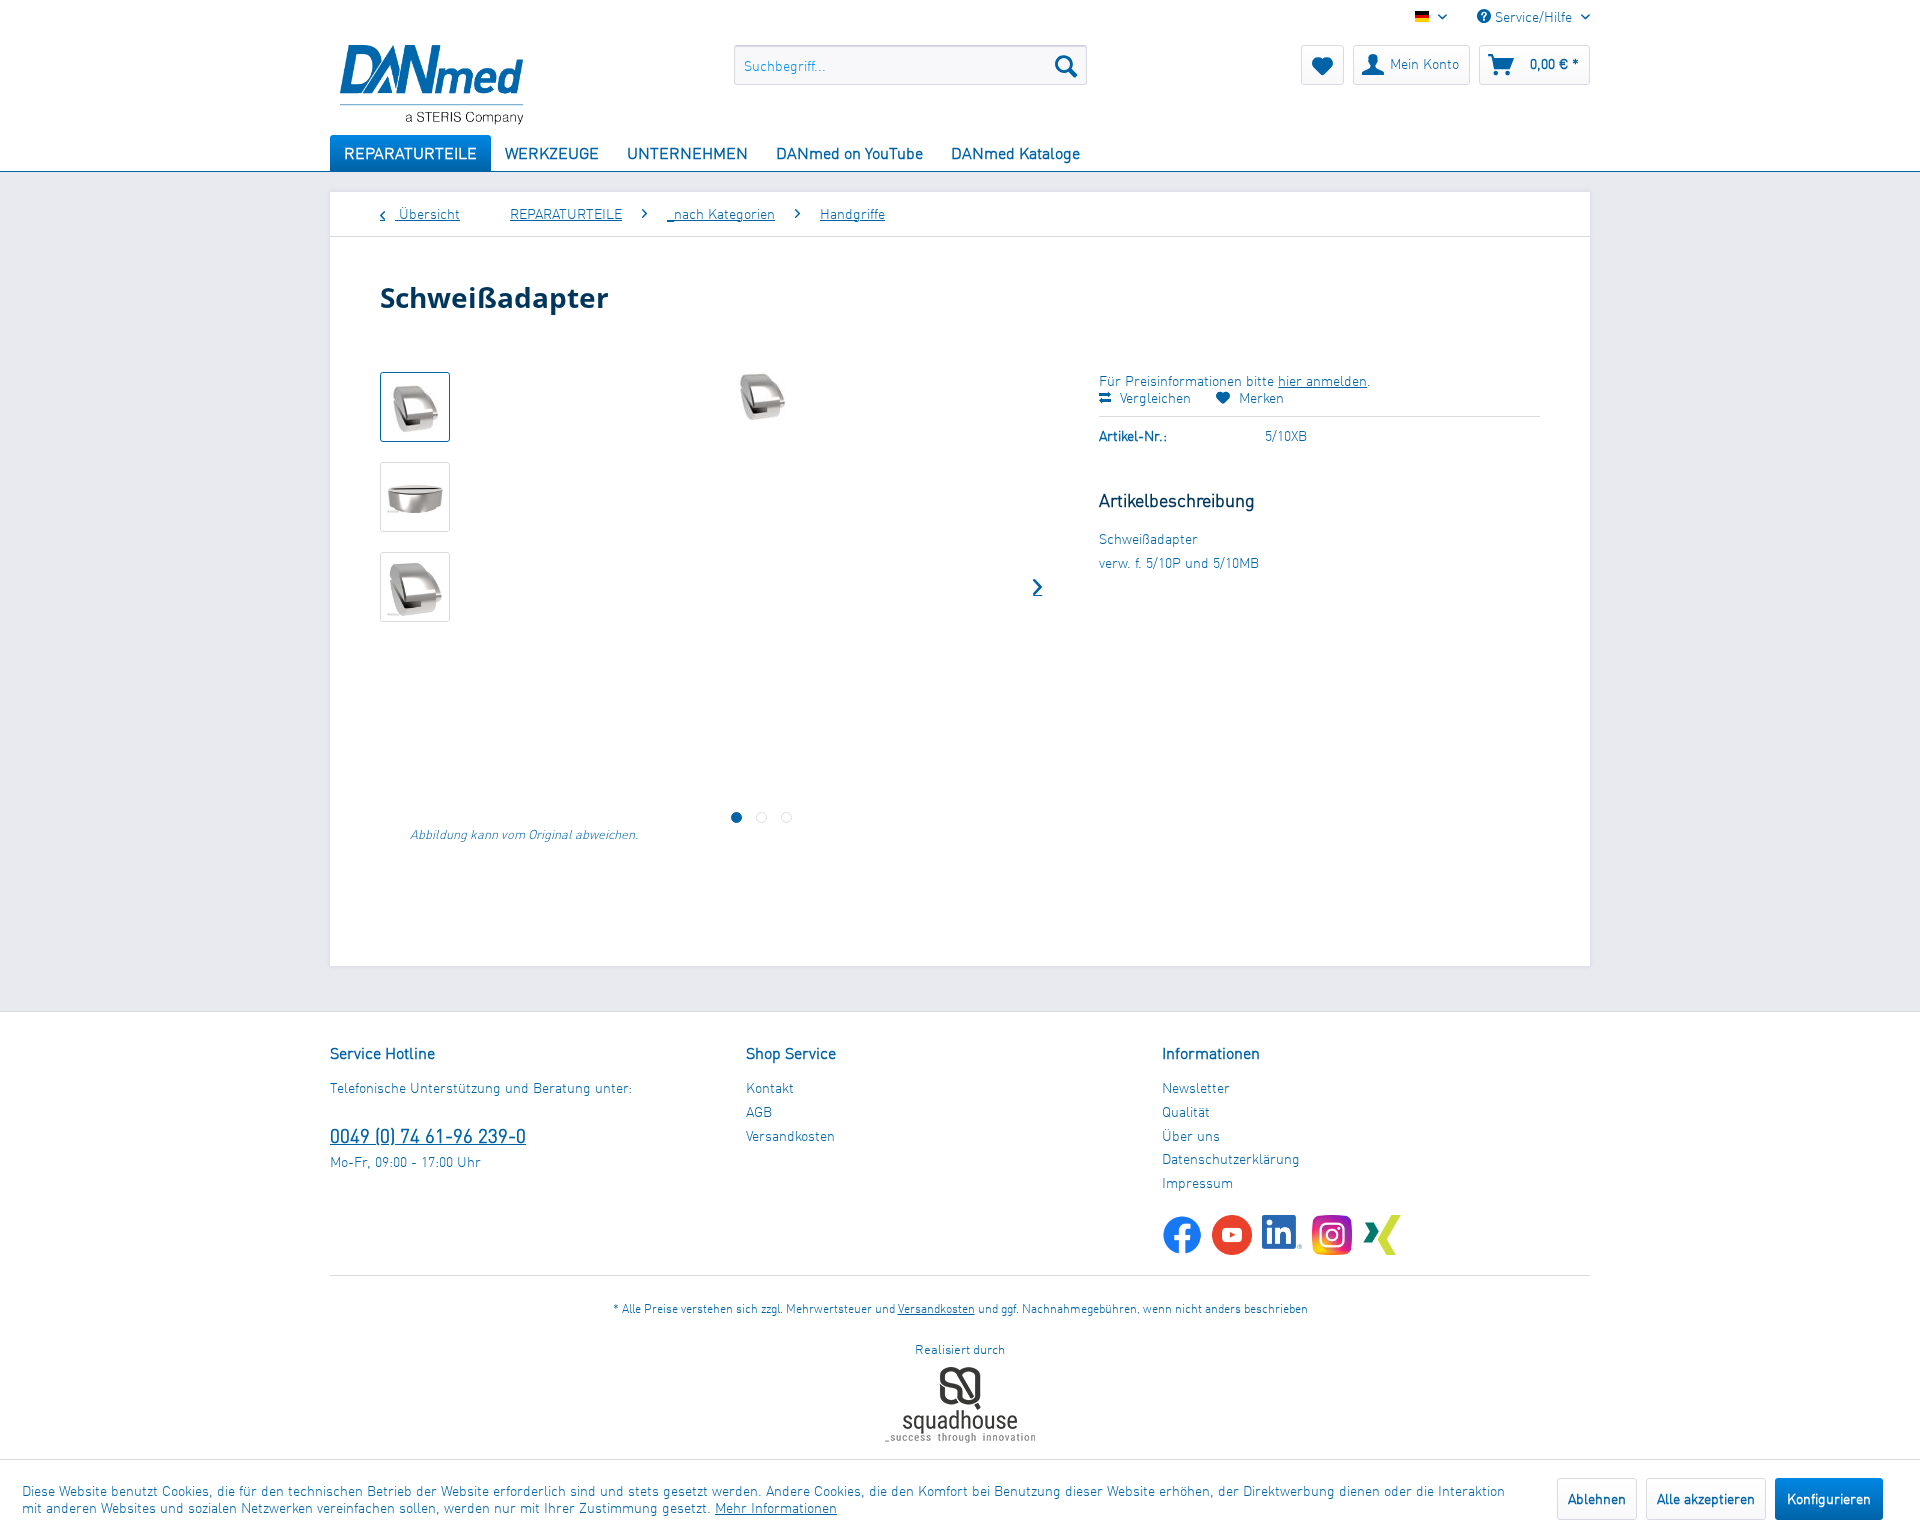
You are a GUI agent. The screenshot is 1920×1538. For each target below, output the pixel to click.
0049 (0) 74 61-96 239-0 (428, 1135)
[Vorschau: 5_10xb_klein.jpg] (415, 407)
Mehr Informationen (776, 1507)
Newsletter (1196, 1087)
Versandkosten (790, 1135)
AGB (759, 1111)
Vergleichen (1153, 397)
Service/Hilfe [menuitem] (1533, 16)
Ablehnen (1597, 1498)
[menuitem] (910, 65)
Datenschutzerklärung (1231, 1158)
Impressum (1197, 1182)
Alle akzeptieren (1706, 1498)
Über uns (1191, 1135)
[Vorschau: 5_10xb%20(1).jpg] (415, 497)
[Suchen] (1066, 65)
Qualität (1186, 1111)
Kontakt (770, 1087)
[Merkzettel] (1322, 65)
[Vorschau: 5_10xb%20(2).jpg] (415, 587)
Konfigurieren (1829, 1498)
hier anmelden (1322, 380)
